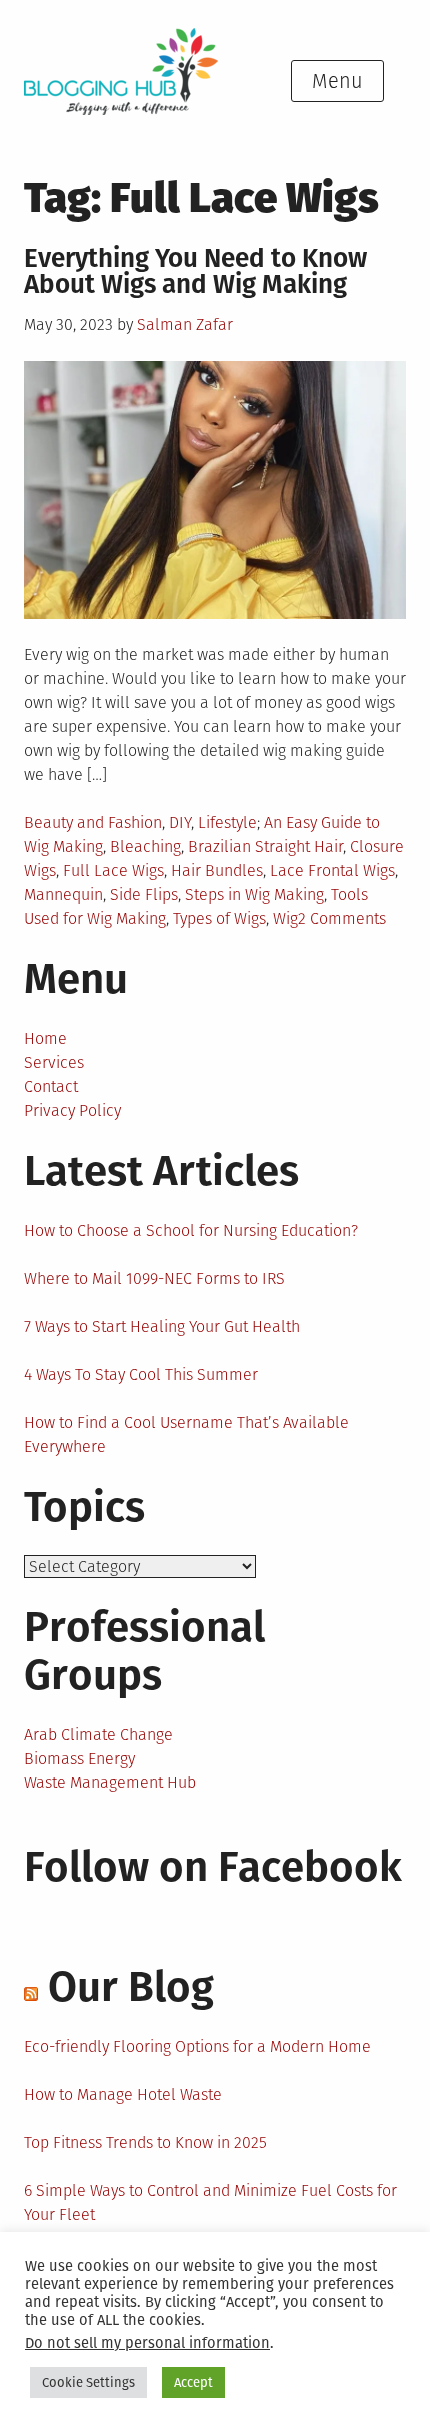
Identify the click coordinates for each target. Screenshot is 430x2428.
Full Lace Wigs (113, 870)
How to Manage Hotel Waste (123, 2094)
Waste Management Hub (110, 1782)
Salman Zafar (185, 324)
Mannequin (63, 894)
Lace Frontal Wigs (332, 870)
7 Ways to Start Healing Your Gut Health (162, 1326)
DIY (180, 822)
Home (45, 1038)
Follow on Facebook (213, 1867)
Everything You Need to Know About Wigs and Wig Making (195, 271)
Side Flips (144, 894)
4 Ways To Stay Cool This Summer (141, 1374)
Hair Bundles (217, 870)
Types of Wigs (219, 918)
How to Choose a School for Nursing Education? (191, 1230)
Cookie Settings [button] (88, 2382)
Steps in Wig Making (254, 894)
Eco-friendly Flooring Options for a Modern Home (197, 2046)
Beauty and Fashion (93, 822)
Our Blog (131, 1987)
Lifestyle (227, 822)
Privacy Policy (72, 1110)
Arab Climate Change (98, 1734)
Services (54, 1062)
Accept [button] (193, 2382)
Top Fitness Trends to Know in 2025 (145, 2142)
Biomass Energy (79, 1758)
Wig (285, 918)
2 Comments (342, 918)
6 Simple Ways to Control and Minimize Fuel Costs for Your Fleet (210, 2202)
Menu (337, 81)
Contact (51, 1086)
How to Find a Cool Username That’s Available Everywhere (186, 1434)
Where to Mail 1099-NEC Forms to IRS (154, 1278)
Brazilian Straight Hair (265, 846)
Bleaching (145, 846)
